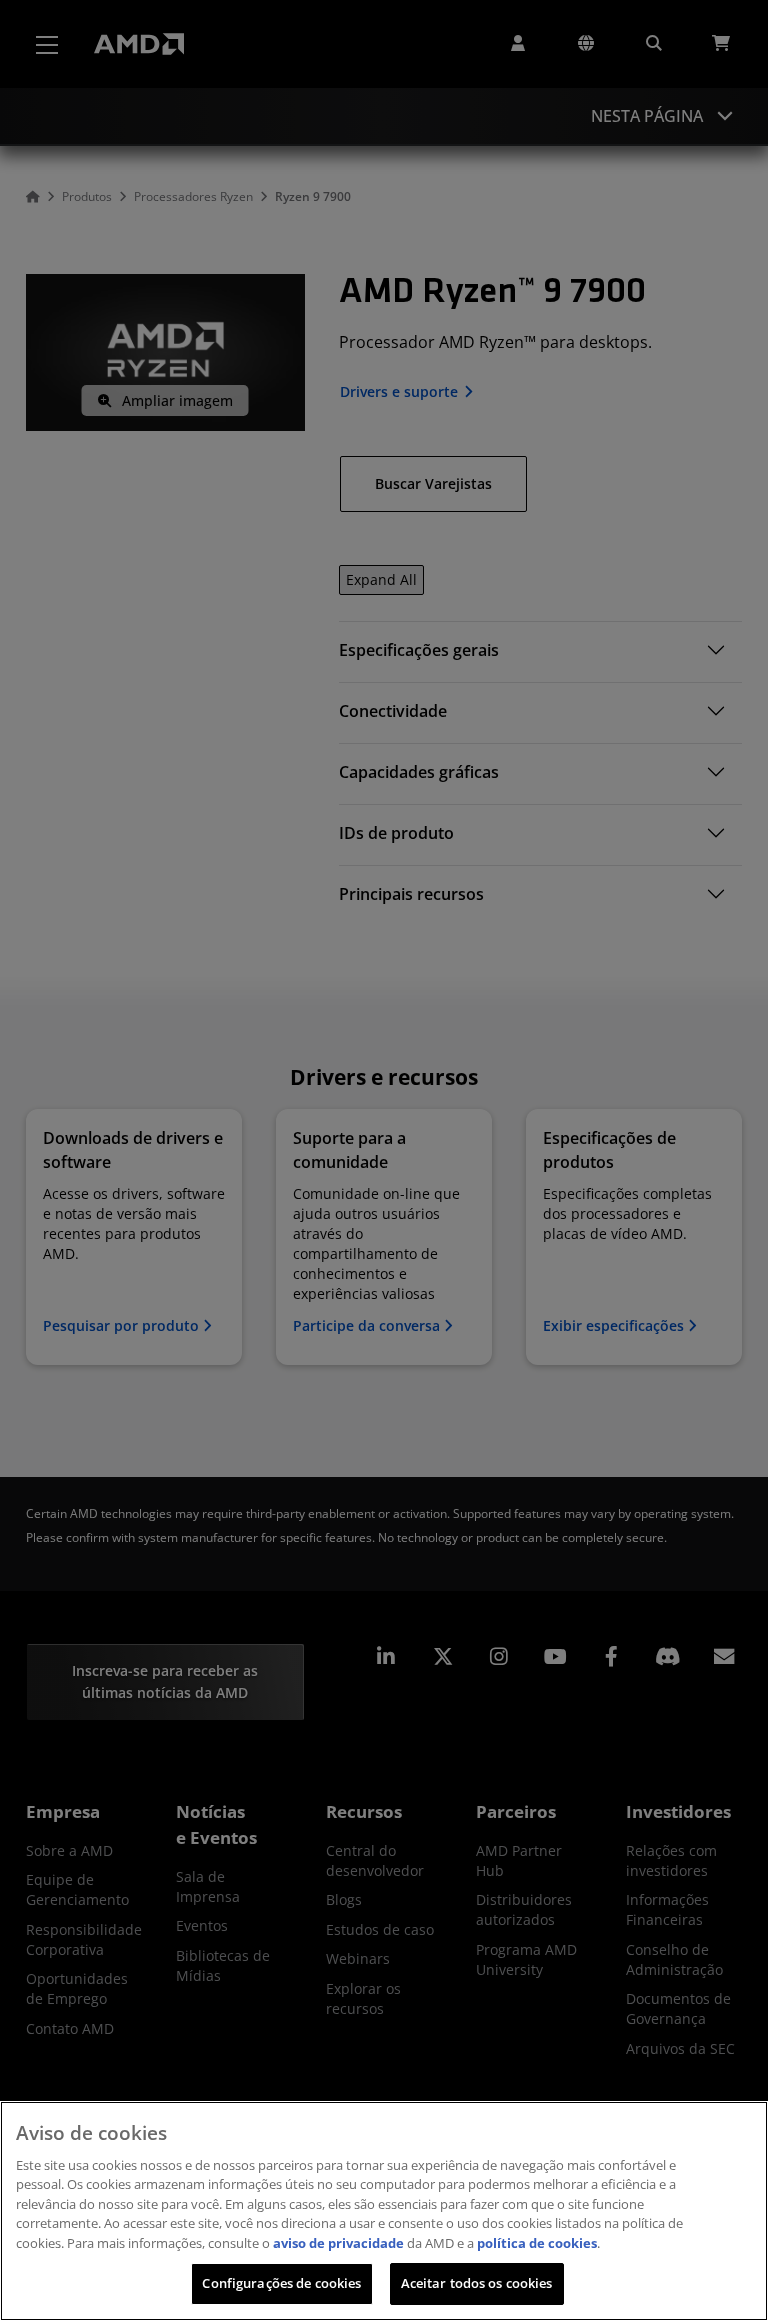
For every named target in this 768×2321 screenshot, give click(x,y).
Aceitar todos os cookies (477, 2283)
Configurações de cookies (281, 2283)
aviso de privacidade (338, 2243)
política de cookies (537, 2243)
